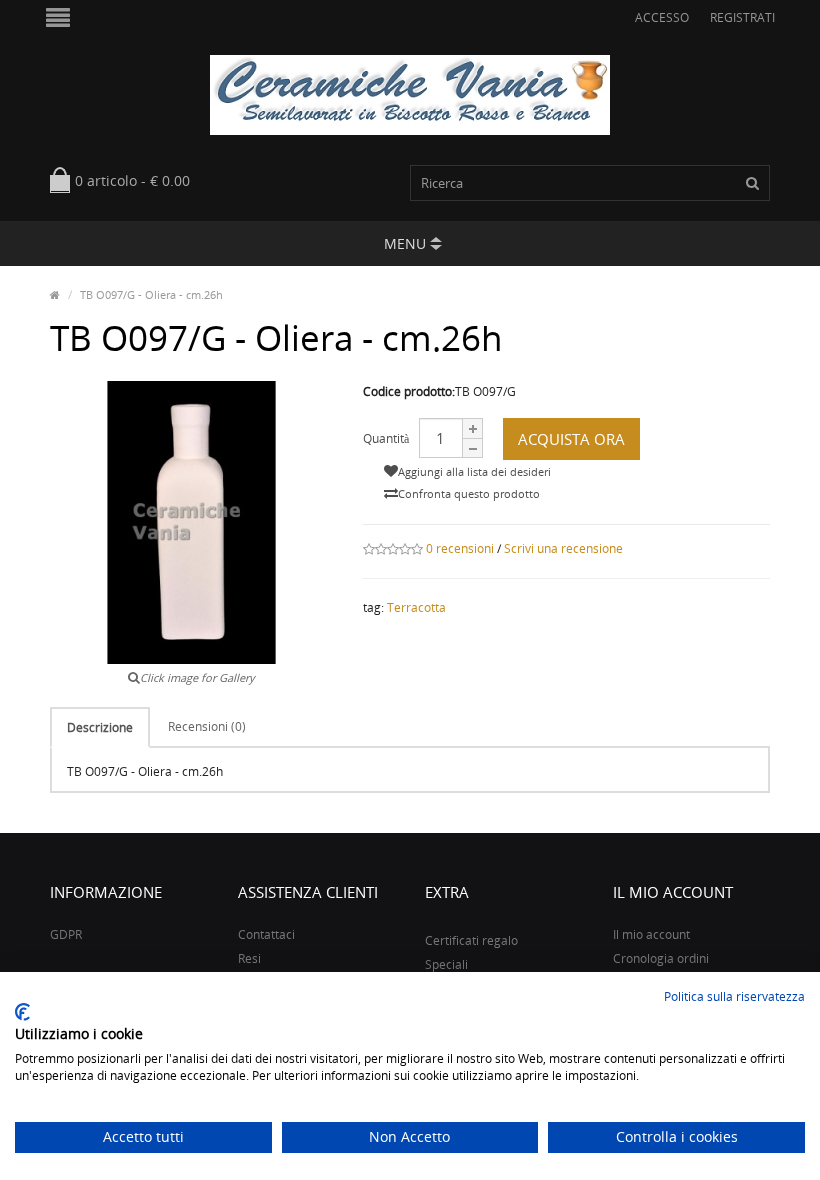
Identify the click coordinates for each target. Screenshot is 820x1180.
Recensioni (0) (207, 726)
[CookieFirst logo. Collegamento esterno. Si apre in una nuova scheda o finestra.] (22, 1012)
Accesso (662, 17)
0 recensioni (460, 548)
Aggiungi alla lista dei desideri (474, 471)
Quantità (386, 438)
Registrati (742, 17)
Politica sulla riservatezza (734, 996)
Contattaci (266, 934)
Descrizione (100, 727)
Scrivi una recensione (563, 548)
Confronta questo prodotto (469, 493)
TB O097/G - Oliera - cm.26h (151, 294)
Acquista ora (571, 439)
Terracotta (416, 607)
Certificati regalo (471, 940)
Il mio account (651, 934)
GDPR (66, 934)
